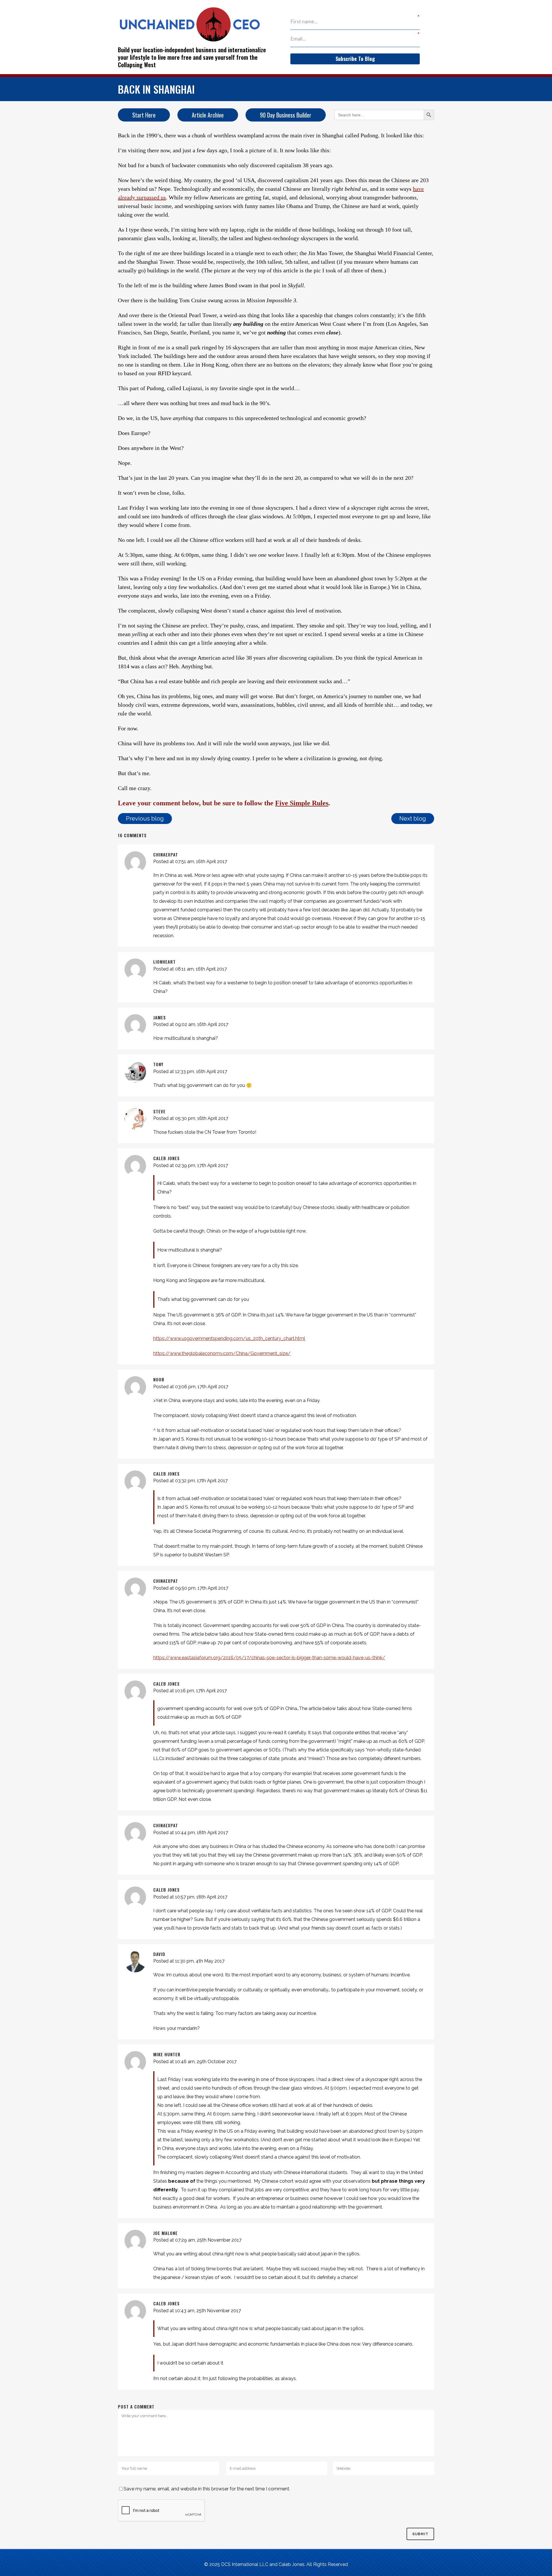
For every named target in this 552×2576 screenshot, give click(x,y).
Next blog (413, 819)
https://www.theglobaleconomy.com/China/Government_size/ (222, 1353)
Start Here (144, 115)
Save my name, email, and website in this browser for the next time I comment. (207, 2489)
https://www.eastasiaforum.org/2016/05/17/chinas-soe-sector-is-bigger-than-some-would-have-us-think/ (269, 1658)
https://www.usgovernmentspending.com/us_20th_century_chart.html (229, 1338)
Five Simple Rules (302, 803)
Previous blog (145, 819)
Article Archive (208, 115)
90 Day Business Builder (286, 115)
